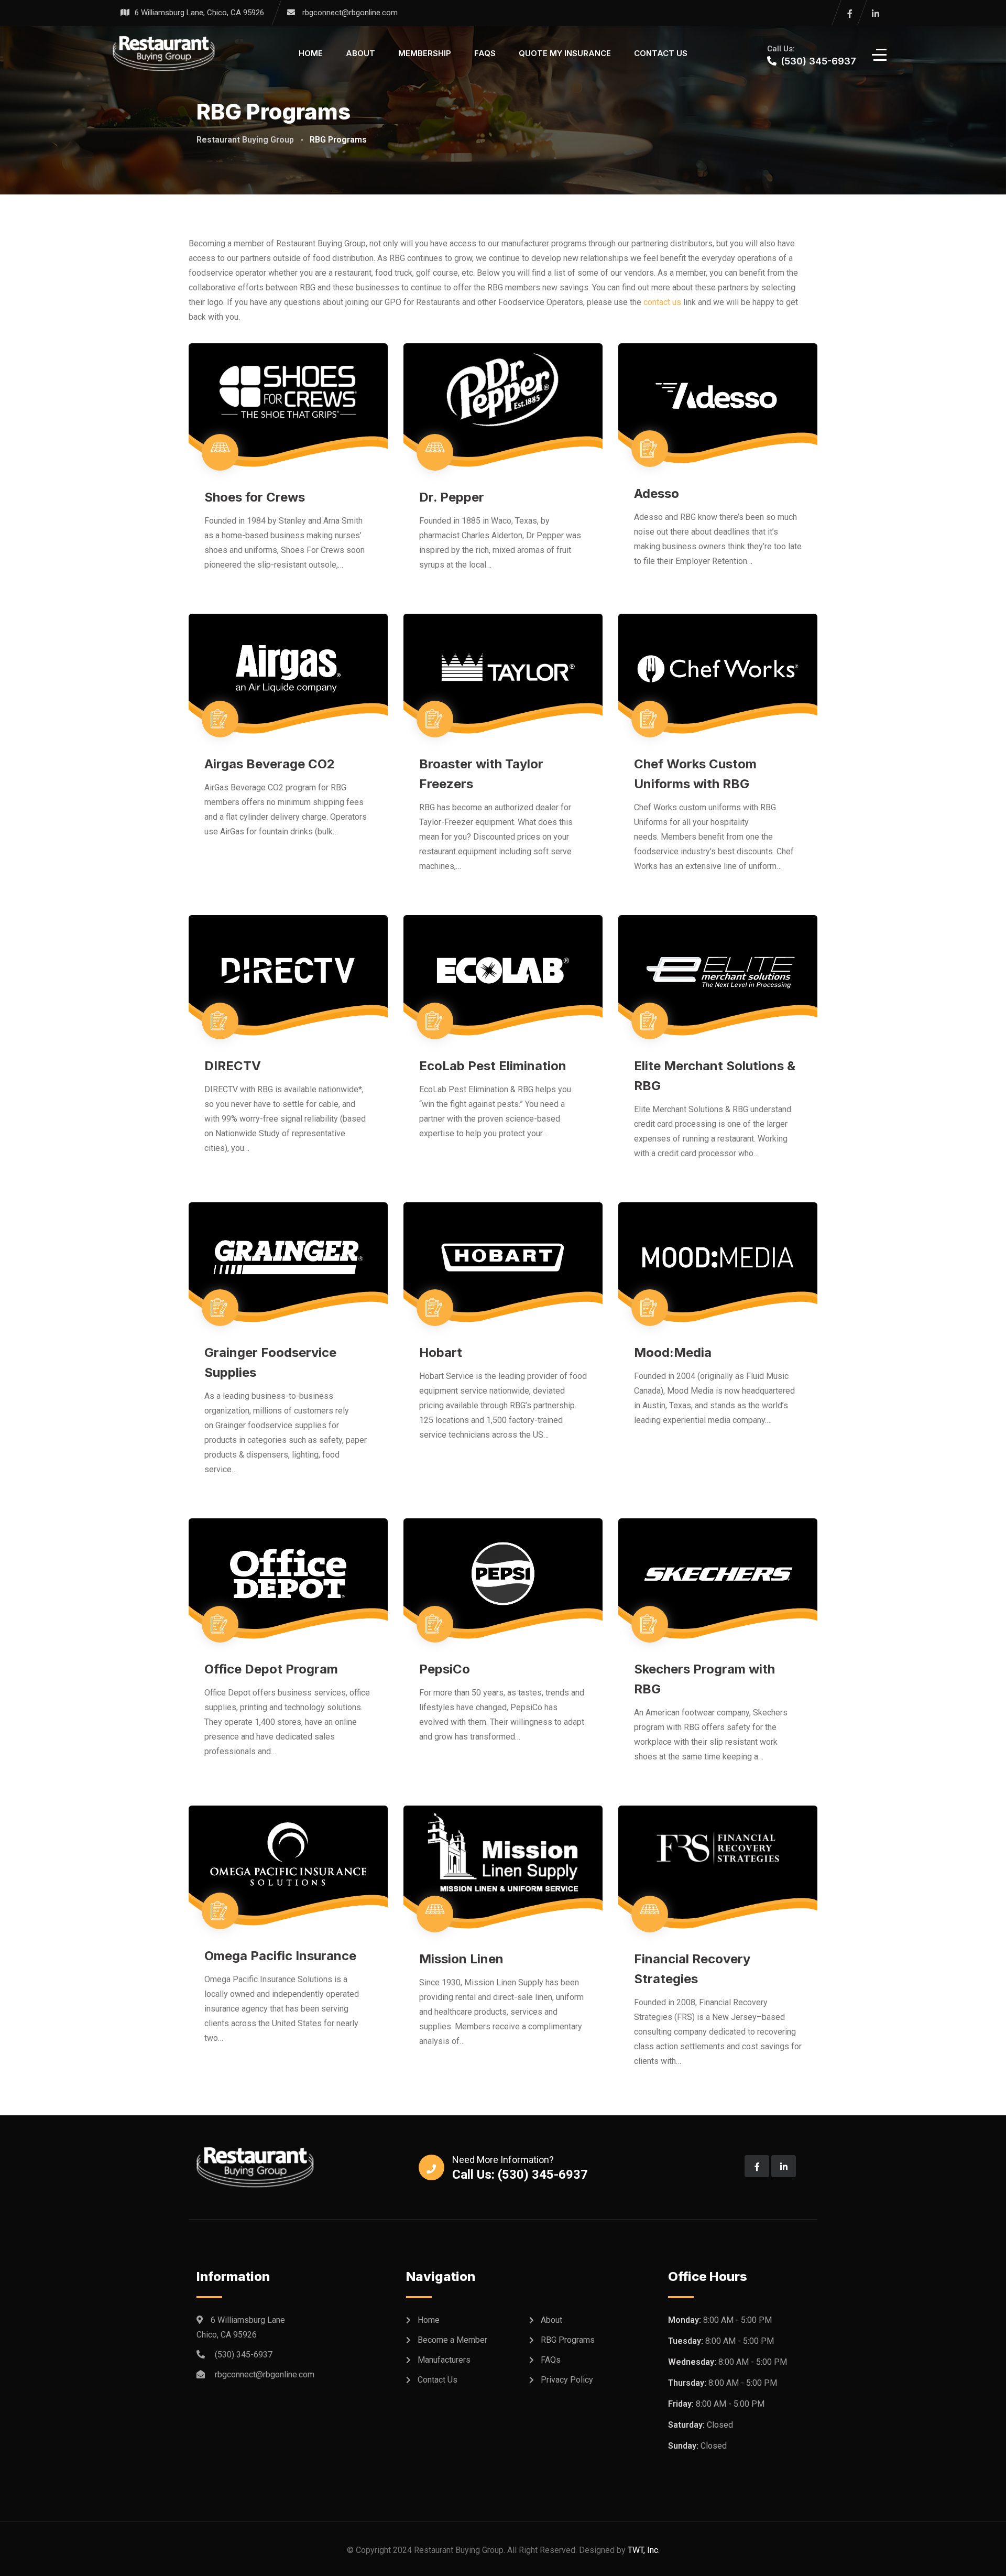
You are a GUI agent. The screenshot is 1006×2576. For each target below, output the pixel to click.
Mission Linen (461, 1959)
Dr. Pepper (452, 497)
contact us (662, 302)
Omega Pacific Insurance (280, 1956)
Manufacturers (444, 2360)
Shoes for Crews (255, 497)
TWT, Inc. (644, 2550)
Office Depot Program (271, 1669)
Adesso (657, 493)
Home (311, 53)
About (360, 53)
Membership (425, 53)
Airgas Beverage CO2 (270, 764)
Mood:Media (673, 1352)
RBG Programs (568, 2340)
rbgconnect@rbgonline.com (350, 13)
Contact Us (661, 53)
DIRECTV (233, 1066)
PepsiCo (445, 1669)
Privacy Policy (567, 2380)
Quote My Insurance (565, 53)
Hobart (441, 1352)
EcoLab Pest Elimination (493, 1066)
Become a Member (452, 2340)
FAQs (485, 53)
